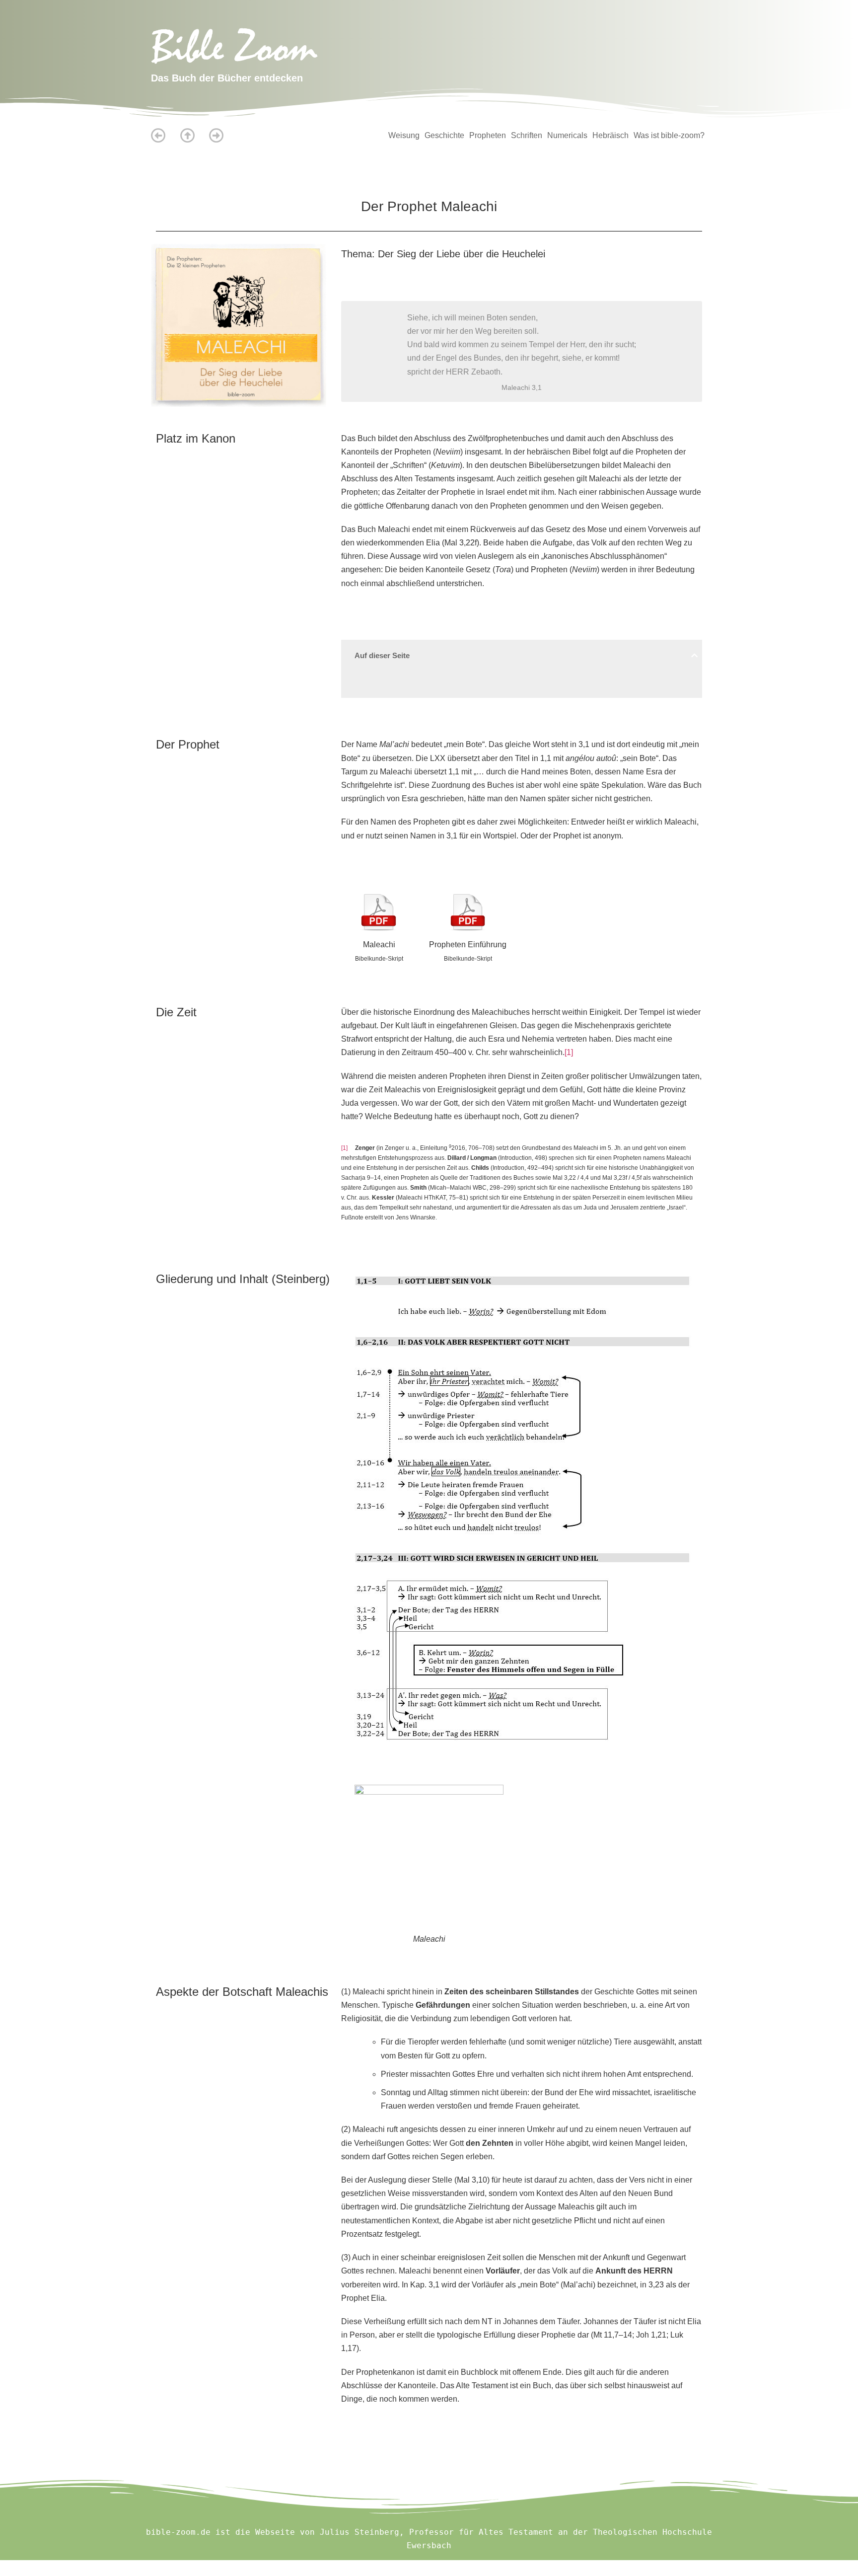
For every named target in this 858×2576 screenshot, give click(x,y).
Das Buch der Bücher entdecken (227, 78)
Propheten (488, 135)
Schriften (527, 135)
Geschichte (444, 135)
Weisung (404, 135)
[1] (569, 1052)
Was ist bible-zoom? (669, 135)
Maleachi (379, 945)
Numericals (567, 135)
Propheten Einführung (468, 945)
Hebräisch (610, 135)
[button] (694, 655)
